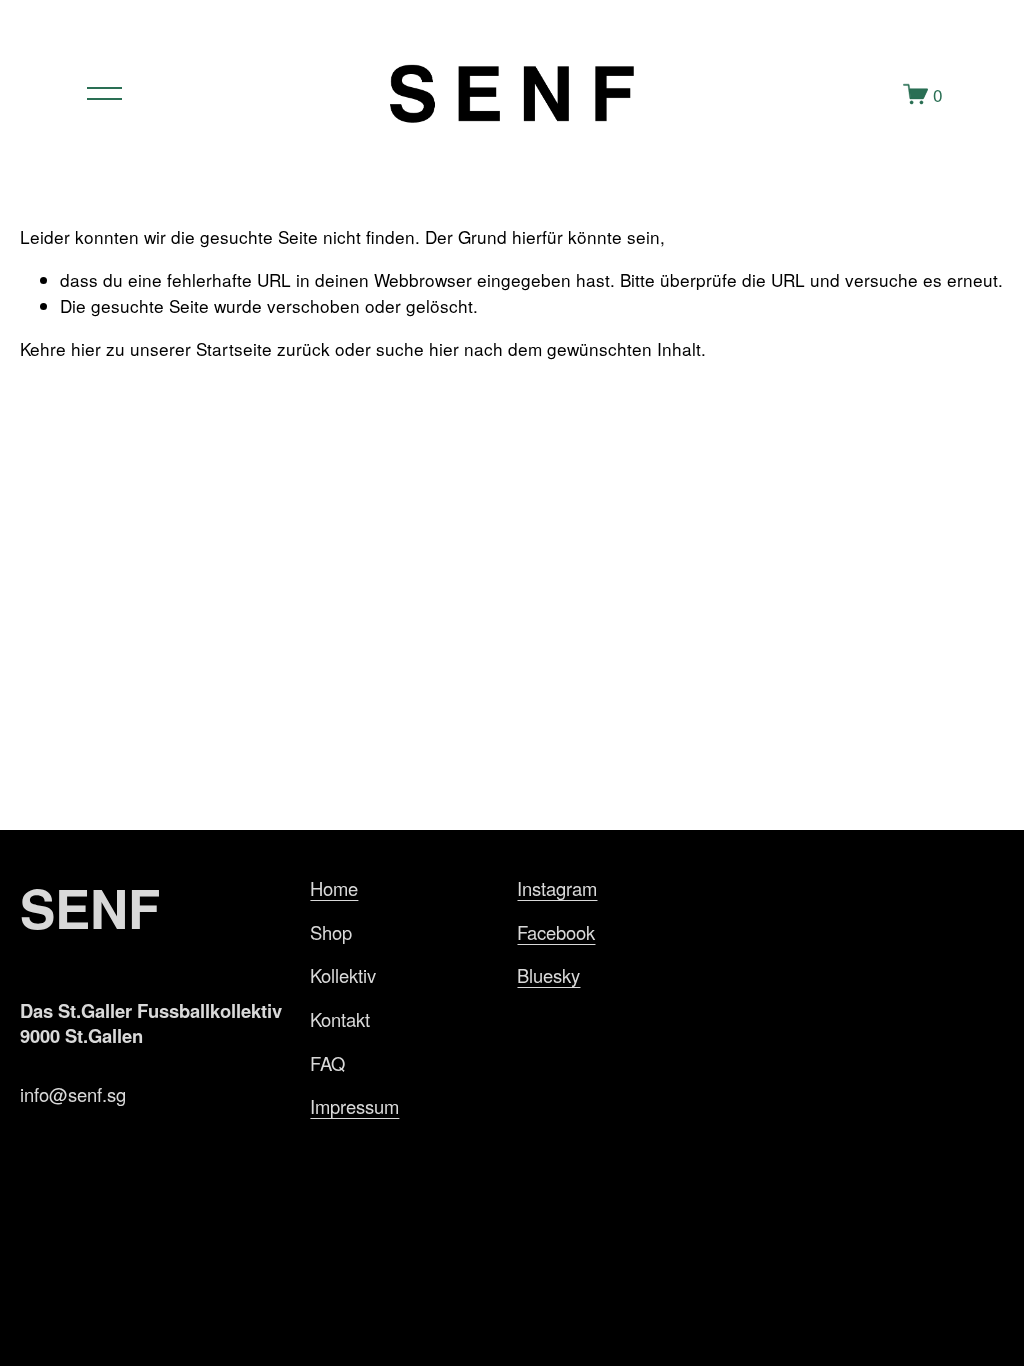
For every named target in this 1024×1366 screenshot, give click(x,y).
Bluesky (548, 975)
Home (334, 888)
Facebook (556, 932)
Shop (331, 932)
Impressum (354, 1106)
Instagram (557, 888)
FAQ (327, 1063)
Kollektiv (343, 975)
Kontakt (340, 1019)
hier (86, 348)
